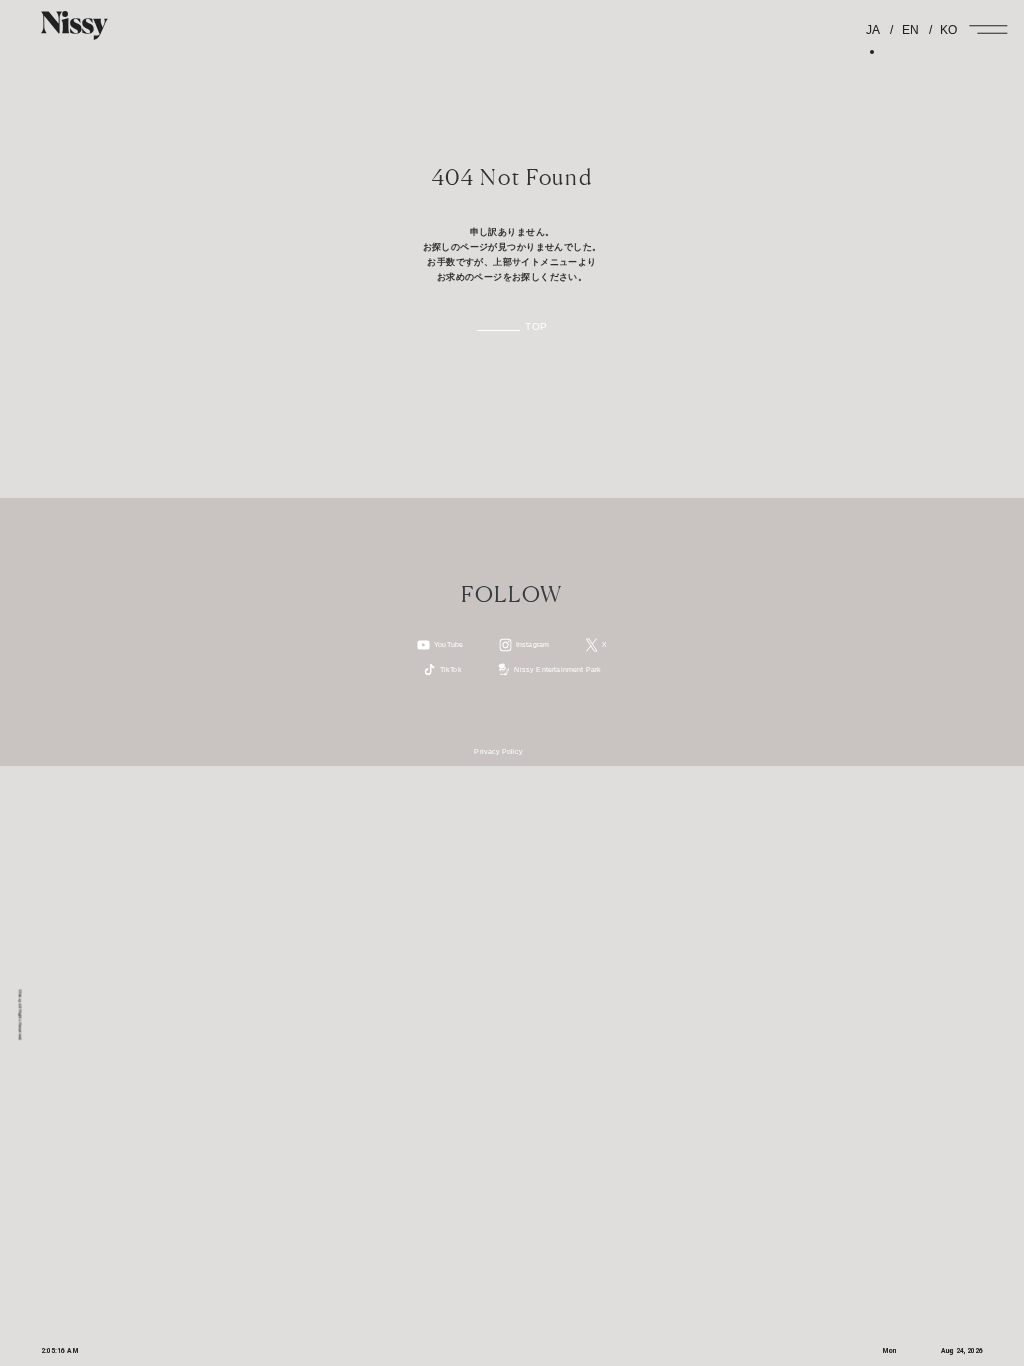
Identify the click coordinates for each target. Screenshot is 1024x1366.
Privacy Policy (498, 751)
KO (947, 30)
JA (873, 30)
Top (536, 327)
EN (909, 30)
